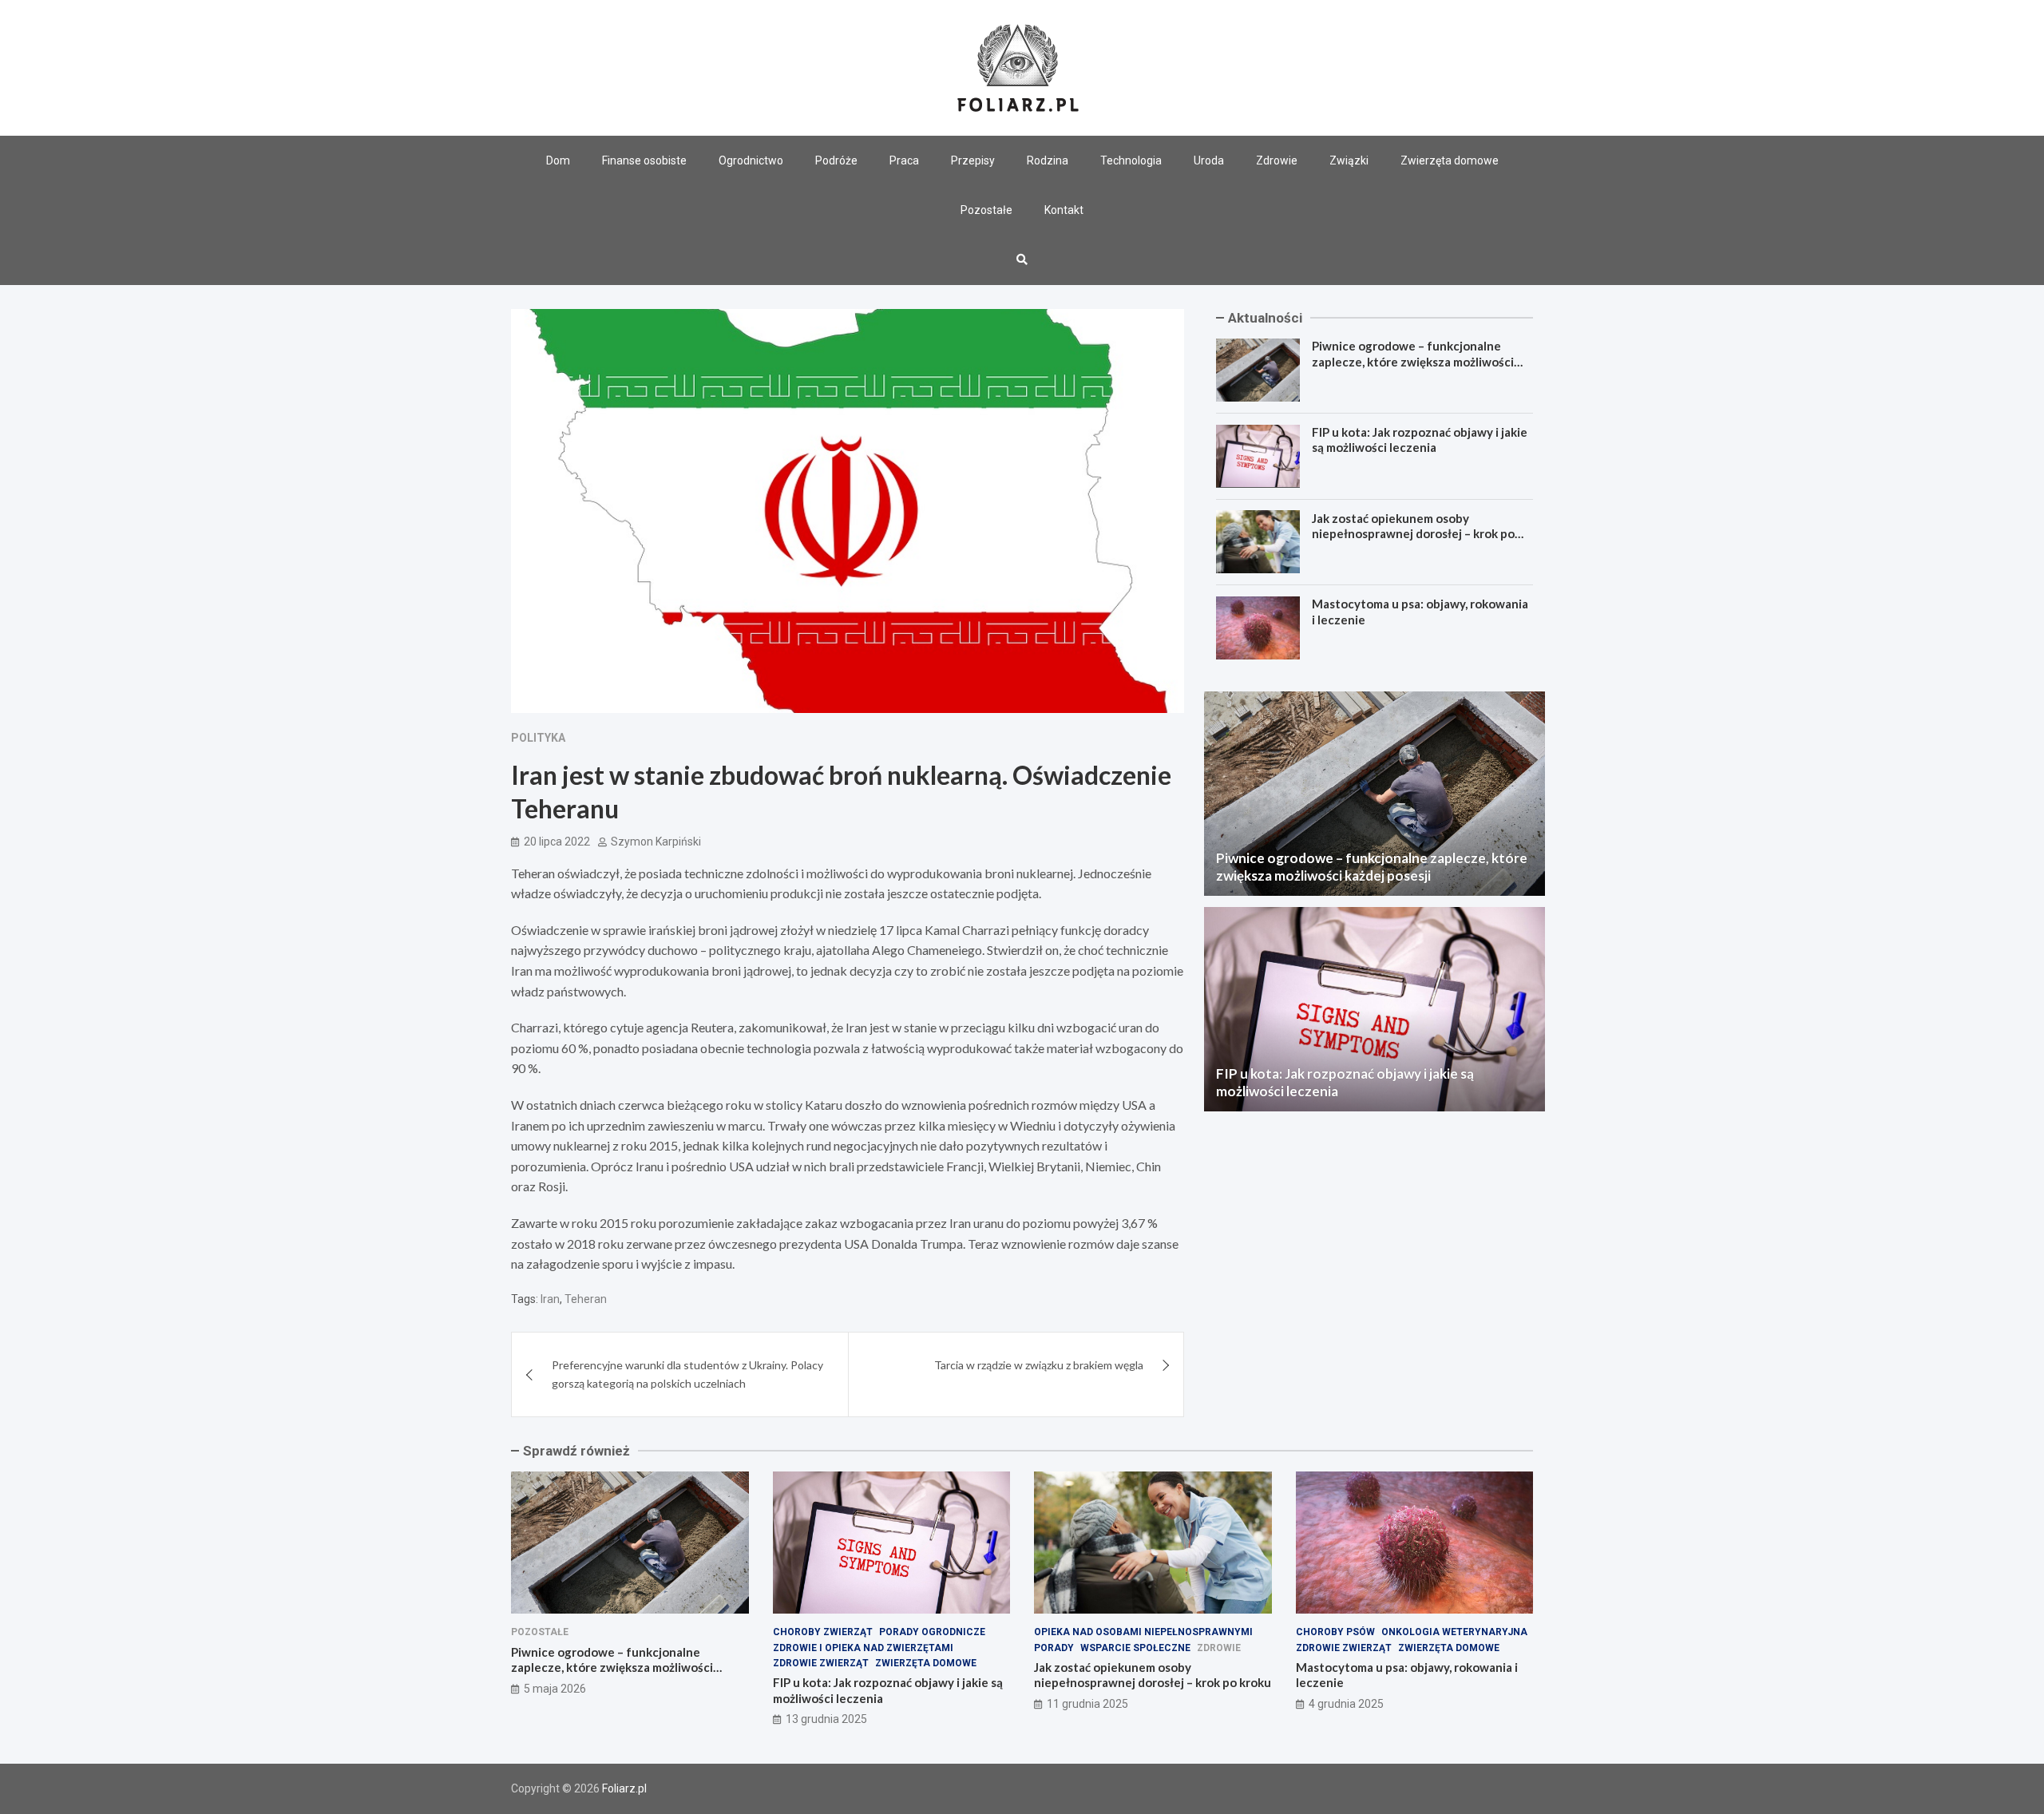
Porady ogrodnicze (932, 1632)
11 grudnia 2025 (1087, 1704)
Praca (904, 160)
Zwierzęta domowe (1450, 160)
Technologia (1131, 160)
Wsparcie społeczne (1135, 1648)
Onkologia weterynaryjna (1454, 1632)
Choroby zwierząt (823, 1632)
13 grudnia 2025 (826, 1719)
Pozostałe (986, 210)
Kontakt (1064, 210)
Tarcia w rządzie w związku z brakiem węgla (1039, 1365)
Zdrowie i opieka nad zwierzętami (863, 1648)
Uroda (1209, 160)
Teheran (586, 1299)
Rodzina (1048, 160)
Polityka (538, 738)
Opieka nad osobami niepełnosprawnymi (1143, 1632)
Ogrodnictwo (751, 160)
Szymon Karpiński (656, 842)
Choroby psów (1335, 1632)
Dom (558, 160)
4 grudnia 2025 (1346, 1704)
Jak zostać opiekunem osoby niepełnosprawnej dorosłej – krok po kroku (1413, 533)
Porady (1054, 1648)
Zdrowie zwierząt (821, 1663)
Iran (550, 1299)
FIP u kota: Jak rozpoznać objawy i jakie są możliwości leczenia (1420, 440)
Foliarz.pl (624, 1788)
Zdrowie (1277, 160)
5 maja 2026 (555, 1689)
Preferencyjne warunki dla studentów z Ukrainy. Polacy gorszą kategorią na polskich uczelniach (687, 1374)
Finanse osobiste (644, 160)
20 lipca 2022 (557, 842)
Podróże (836, 160)
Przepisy (973, 160)
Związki (1349, 160)
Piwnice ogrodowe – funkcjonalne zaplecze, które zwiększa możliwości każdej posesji (1413, 361)
